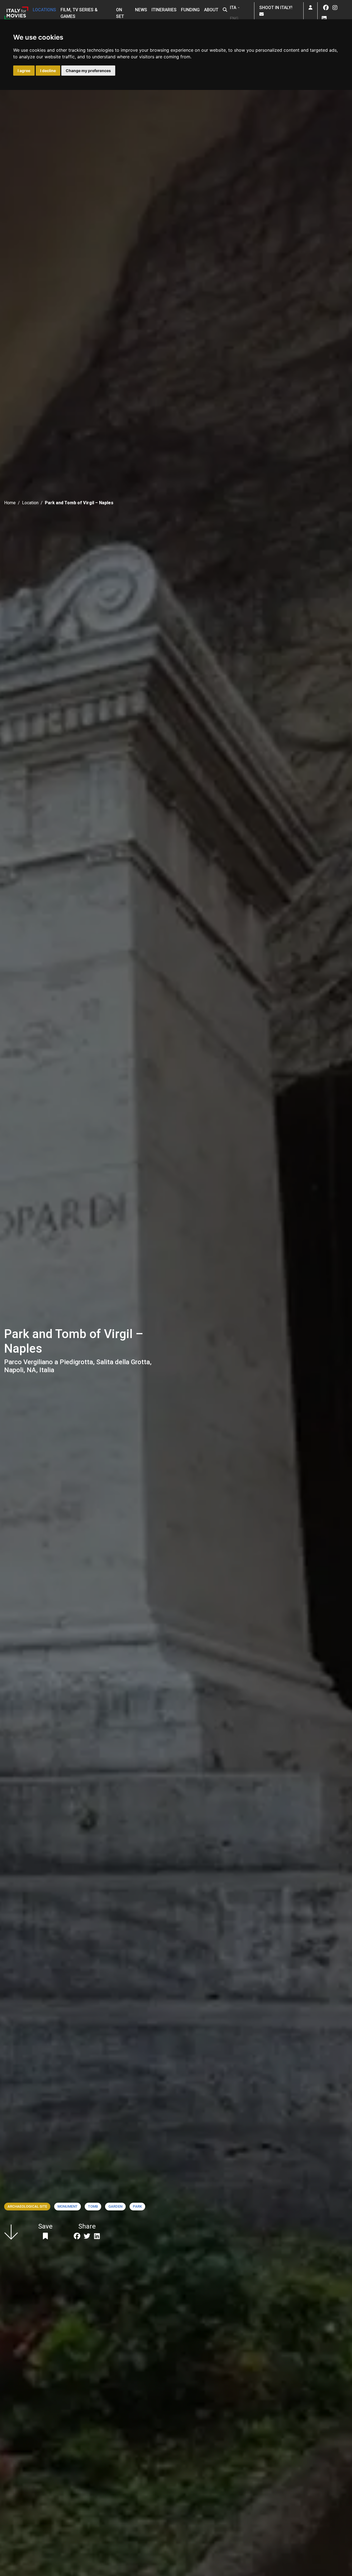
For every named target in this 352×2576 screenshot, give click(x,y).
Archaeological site (27, 2206)
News (141, 10)
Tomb (93, 2206)
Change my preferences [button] (88, 71)
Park (137, 2206)
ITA (233, 8)
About (211, 10)
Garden (115, 2206)
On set (120, 13)
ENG (234, 19)
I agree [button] (24, 71)
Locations (44, 10)
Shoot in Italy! (277, 8)
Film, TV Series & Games (79, 13)
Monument (68, 2206)
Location (30, 503)
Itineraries (164, 10)
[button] (225, 10)
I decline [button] (48, 71)
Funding (190, 10)
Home (10, 503)
